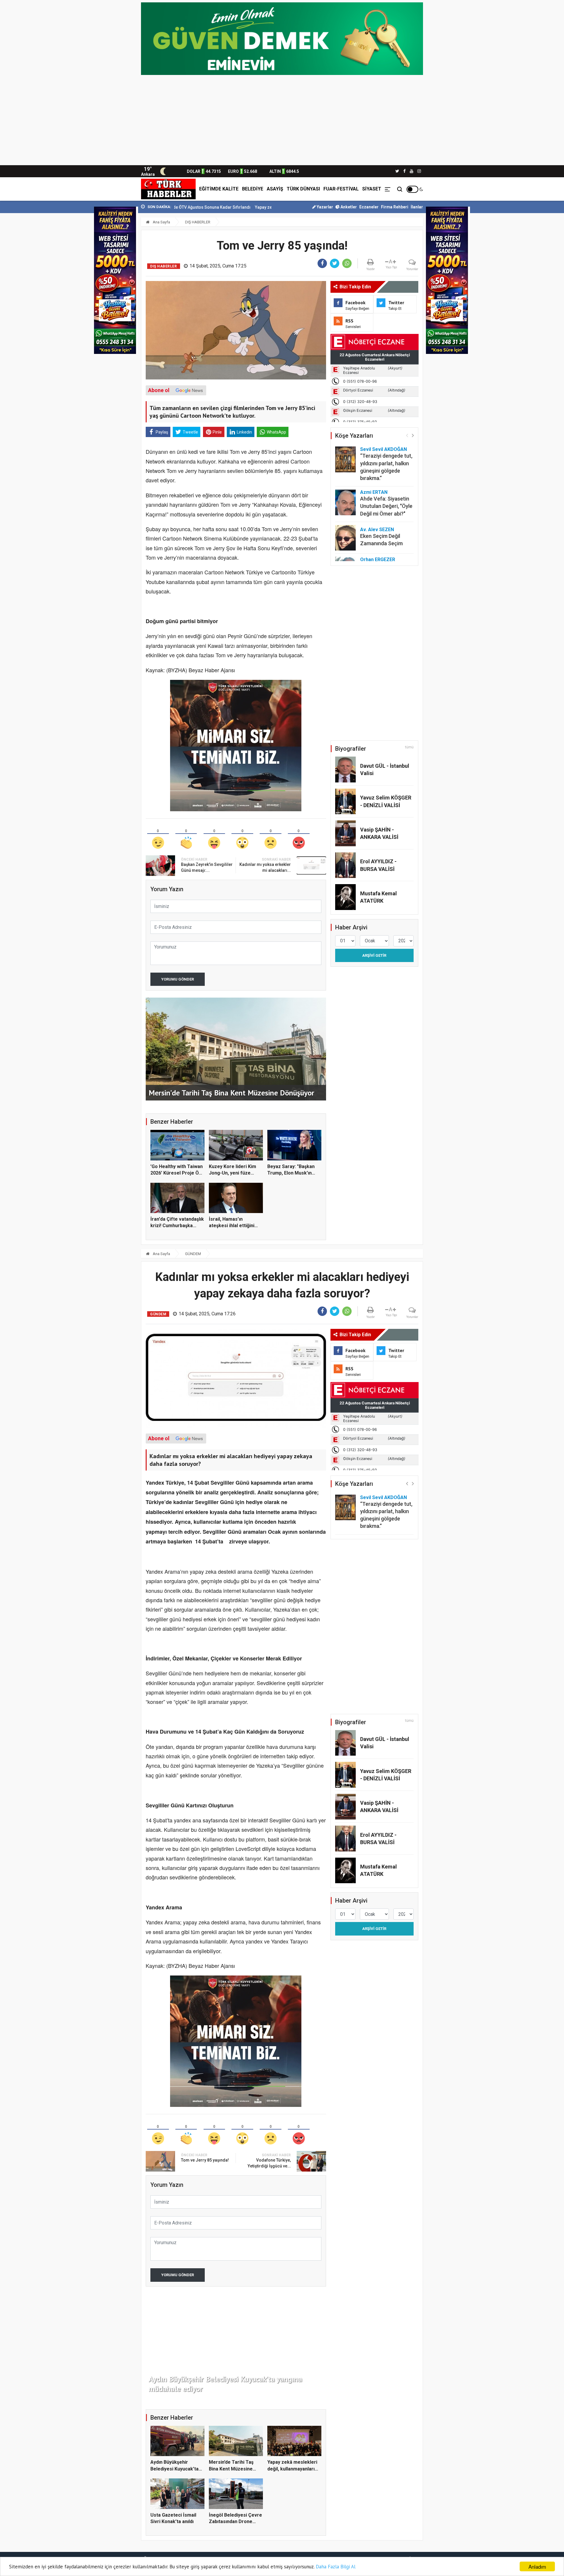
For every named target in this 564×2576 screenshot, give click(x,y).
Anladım (537, 2566)
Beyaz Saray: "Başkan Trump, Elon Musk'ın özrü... (291, 1173)
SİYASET (372, 189)
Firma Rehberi (395, 207)
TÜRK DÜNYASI (303, 189)
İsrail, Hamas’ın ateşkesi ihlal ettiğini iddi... (232, 1226)
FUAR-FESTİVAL (341, 189)
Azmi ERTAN (374, 492)
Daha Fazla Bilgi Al (336, 2567)
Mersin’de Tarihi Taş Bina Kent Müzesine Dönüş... (231, 2469)
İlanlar (417, 207)
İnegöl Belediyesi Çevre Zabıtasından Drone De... (235, 2522)
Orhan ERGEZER (378, 559)
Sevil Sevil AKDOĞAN (383, 449)
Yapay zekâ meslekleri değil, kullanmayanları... (202, 207)
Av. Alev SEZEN (377, 530)
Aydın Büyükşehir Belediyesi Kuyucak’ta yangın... (174, 2469)
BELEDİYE (253, 189)
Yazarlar (324, 207)
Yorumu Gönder (178, 979)
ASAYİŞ (275, 189)
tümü (409, 747)
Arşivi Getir (374, 955)
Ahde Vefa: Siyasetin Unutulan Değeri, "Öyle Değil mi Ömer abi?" (386, 506)
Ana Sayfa (161, 222)
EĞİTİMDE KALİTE (219, 189)
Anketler (348, 207)
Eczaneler (369, 207)
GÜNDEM (193, 1254)
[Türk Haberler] (168, 189)
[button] (413, 435)
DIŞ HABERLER (198, 222)
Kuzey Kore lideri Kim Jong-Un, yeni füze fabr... (233, 1173)
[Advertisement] (282, 121)
